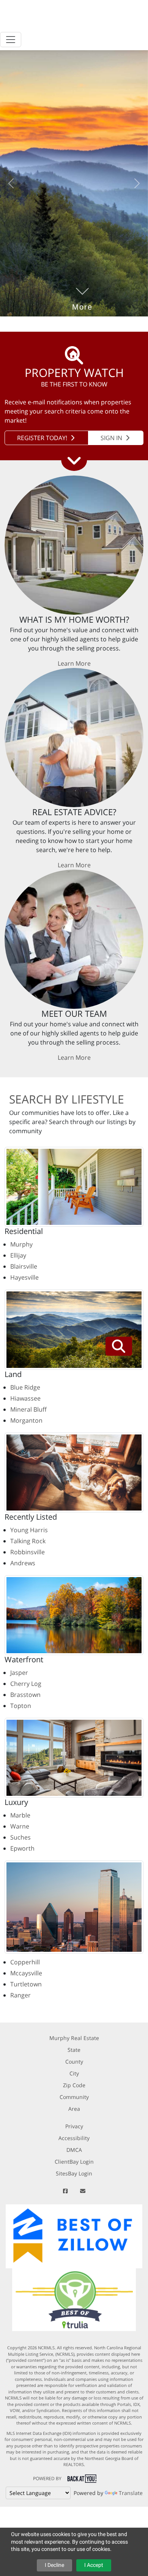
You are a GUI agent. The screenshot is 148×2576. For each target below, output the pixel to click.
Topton (21, 1706)
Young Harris (29, 1530)
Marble (20, 1815)
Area (74, 2109)
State (74, 2050)
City (74, 2073)
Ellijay (18, 1255)
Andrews (23, 1563)
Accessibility (74, 2138)
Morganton (26, 1420)
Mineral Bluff (28, 1409)
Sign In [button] (112, 438)
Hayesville (24, 1277)
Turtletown (26, 1984)
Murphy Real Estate (74, 2038)
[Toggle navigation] (11, 40)
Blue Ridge (25, 1387)
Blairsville (24, 1266)
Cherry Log (26, 1684)
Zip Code (74, 2085)
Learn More (74, 663)
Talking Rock (28, 1541)
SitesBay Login (74, 2173)
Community (74, 2097)
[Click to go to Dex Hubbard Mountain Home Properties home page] (69, 17)
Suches (20, 1837)
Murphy (21, 1244)
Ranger (20, 1995)
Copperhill (25, 1962)
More (82, 296)
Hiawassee (25, 1398)
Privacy (74, 2126)
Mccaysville (26, 1973)
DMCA (74, 2150)
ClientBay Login (74, 2162)
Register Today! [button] (43, 438)
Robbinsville (28, 1552)
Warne (20, 1826)
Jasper (19, 1673)
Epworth (22, 1848)
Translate (131, 2493)
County (74, 2062)
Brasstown (25, 1695)
